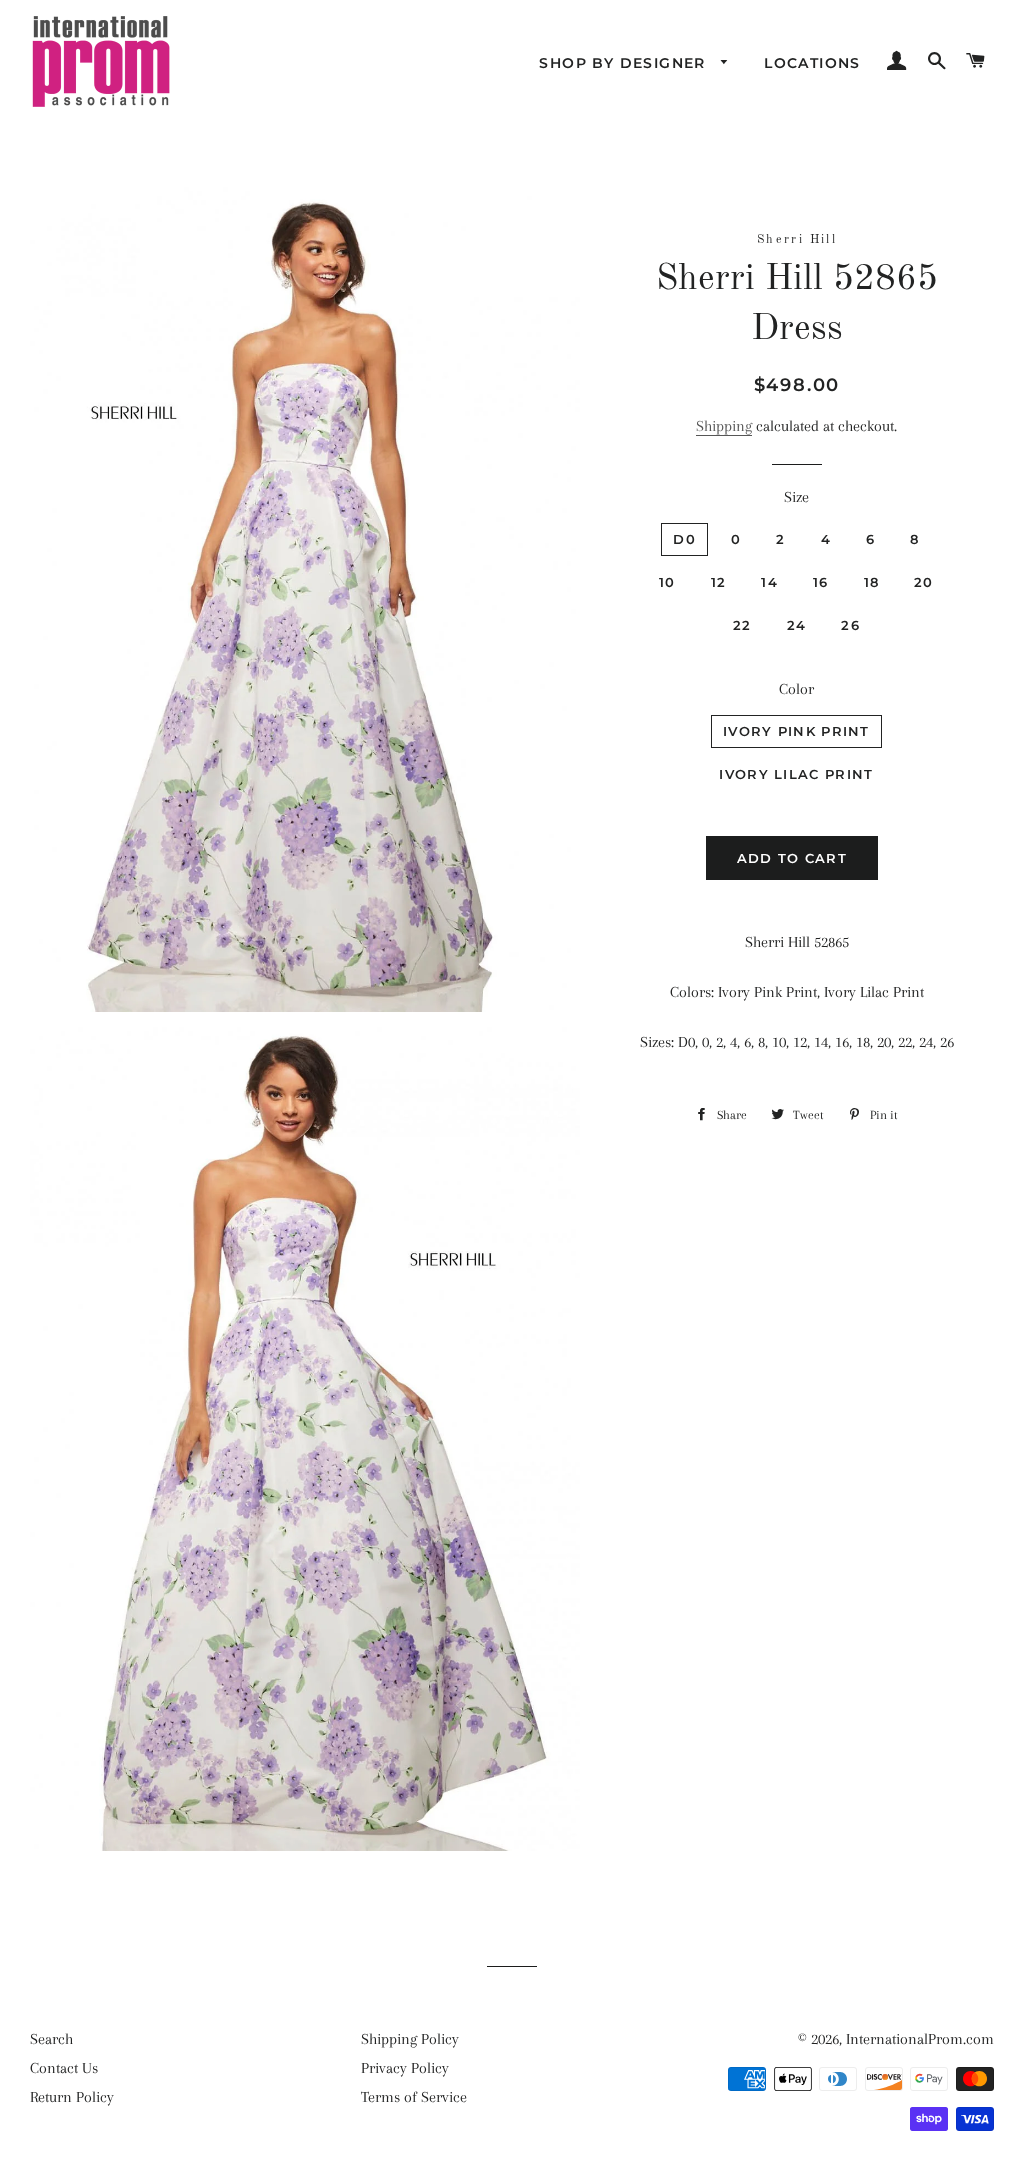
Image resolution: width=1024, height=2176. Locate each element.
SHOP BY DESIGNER (625, 63)
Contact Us (64, 2068)
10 (667, 582)
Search (51, 2039)
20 (924, 582)
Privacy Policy (405, 2068)
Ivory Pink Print (796, 731)
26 (850, 625)
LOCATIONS (812, 63)
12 (719, 582)
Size (796, 497)
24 (797, 625)
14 (769, 582)
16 (821, 582)
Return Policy (72, 2097)
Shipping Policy (410, 2039)
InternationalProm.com (920, 2039)
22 (742, 625)
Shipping (724, 426)
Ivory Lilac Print (796, 774)
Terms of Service (414, 2097)
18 (872, 582)
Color (796, 689)
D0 (684, 539)
